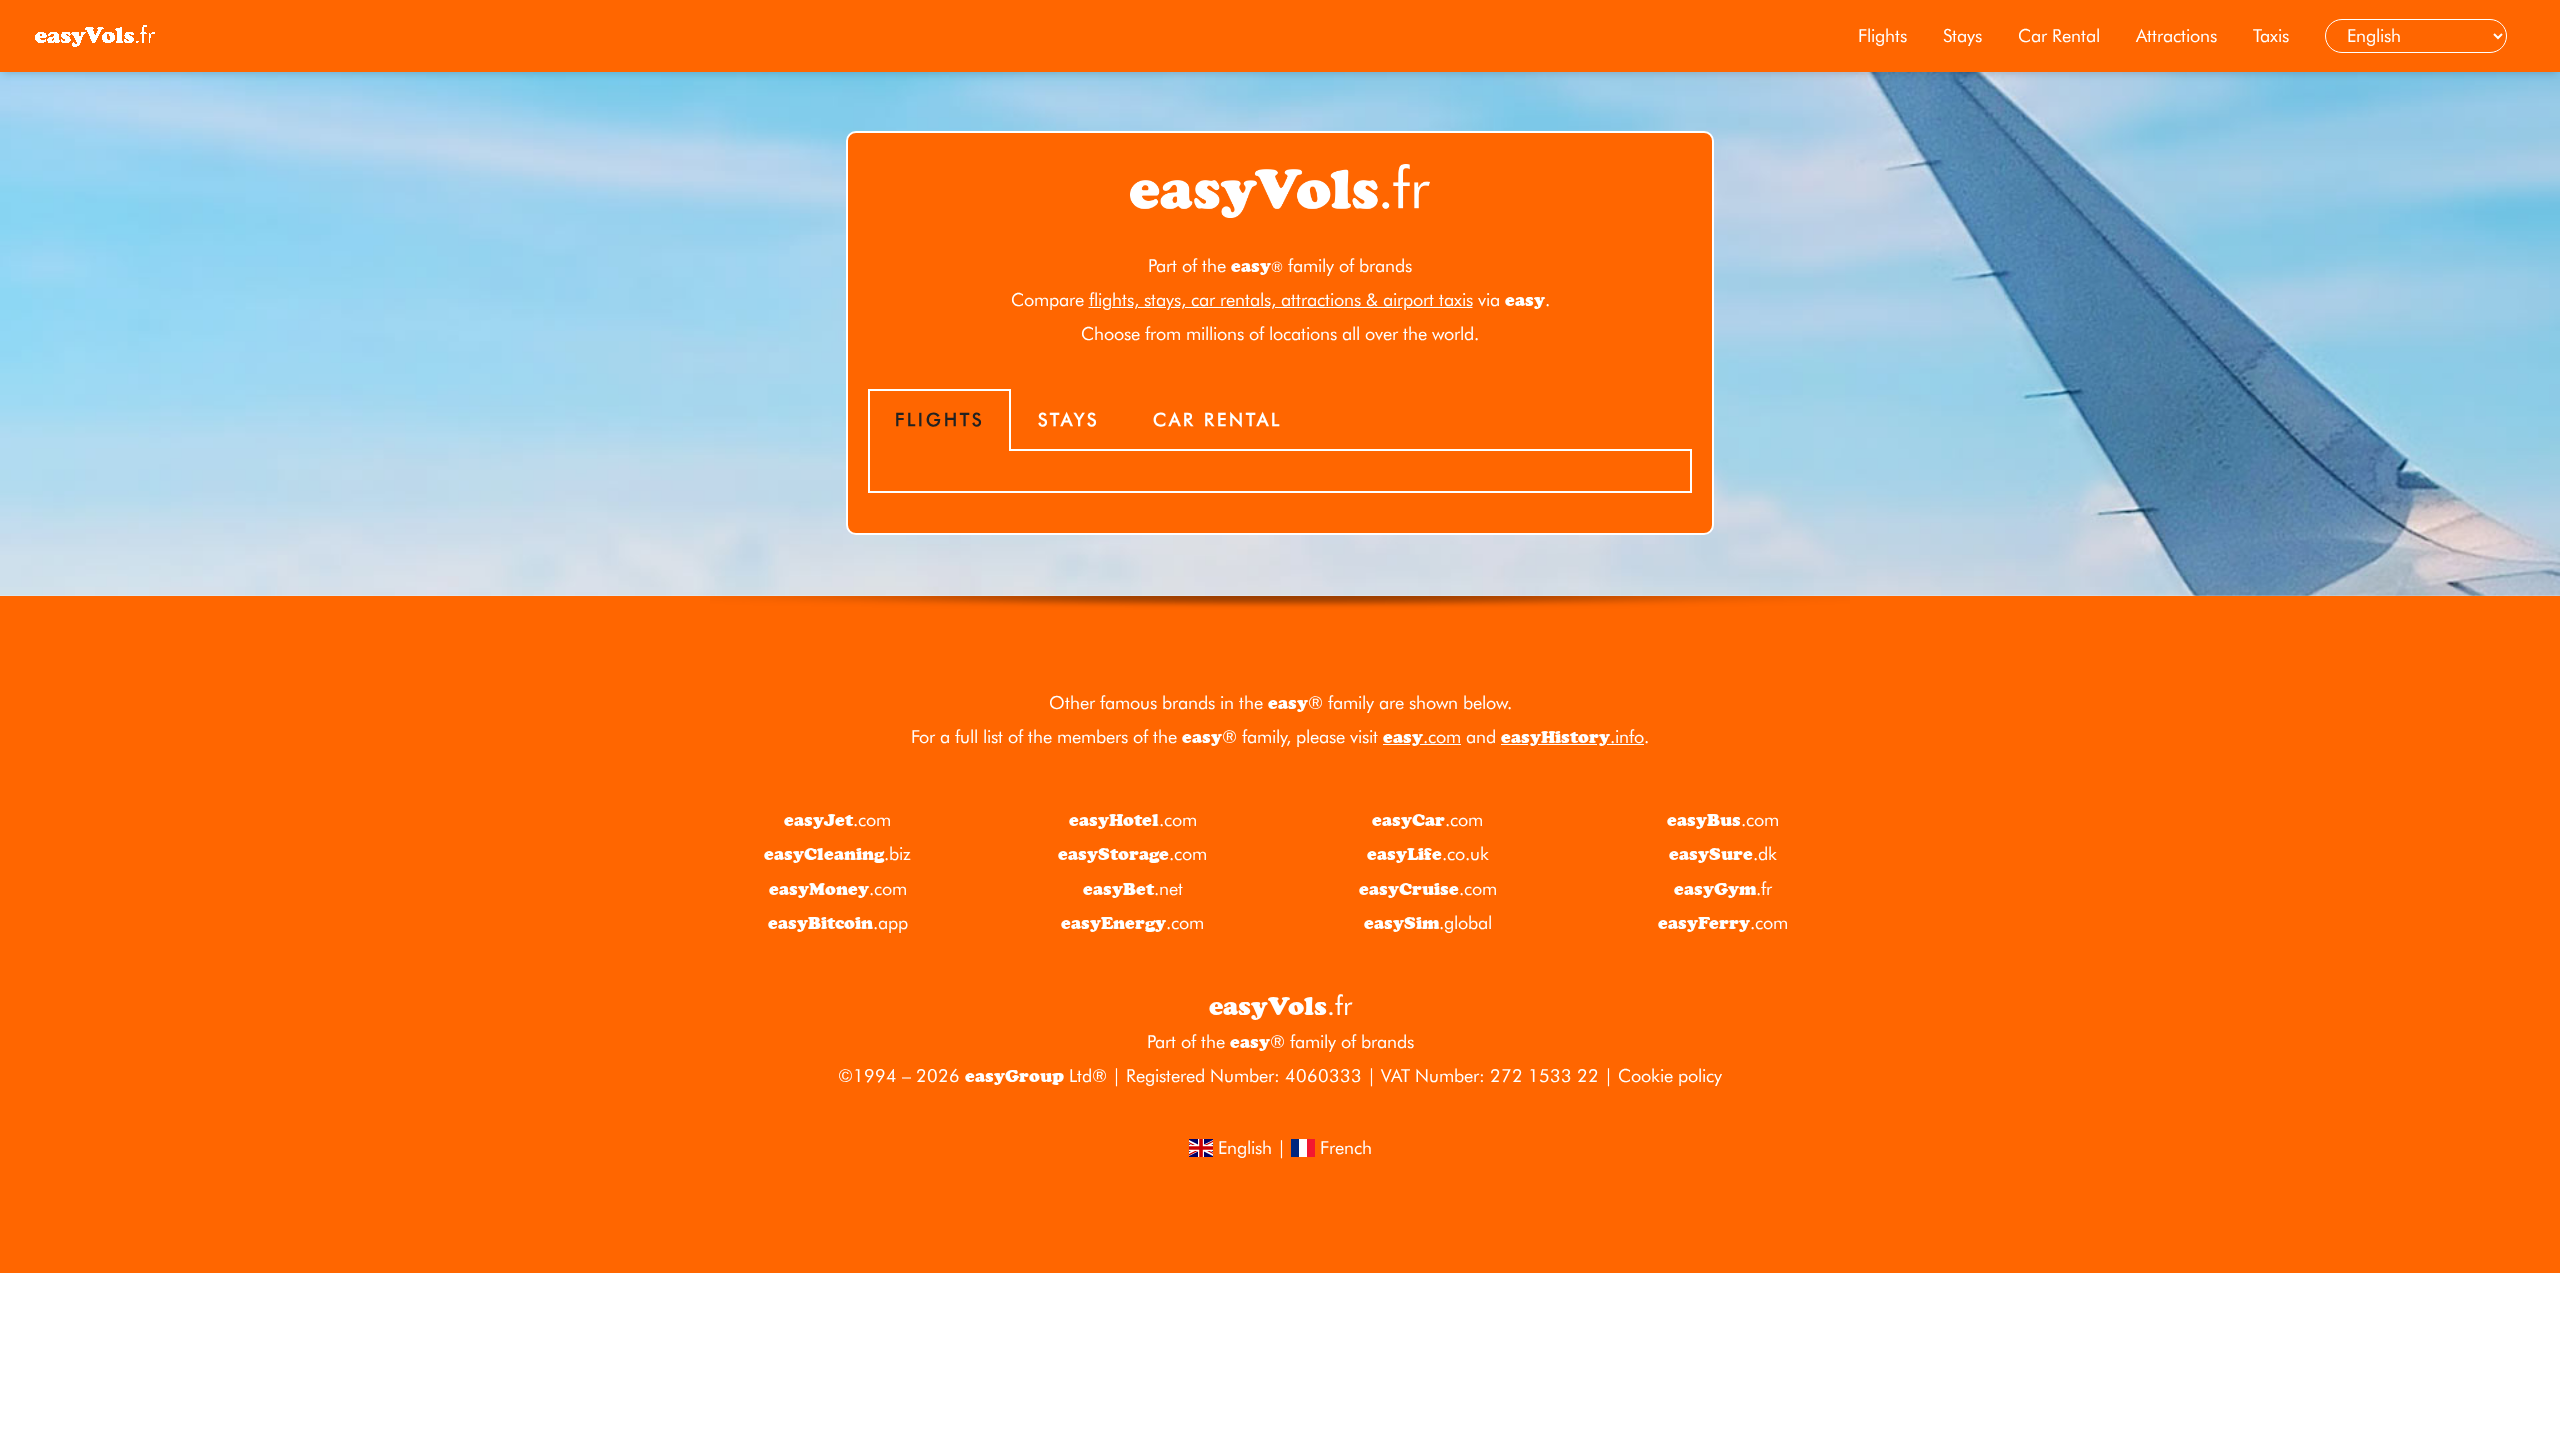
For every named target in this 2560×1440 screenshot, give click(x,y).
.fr (1723, 888)
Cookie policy (1670, 1075)
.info (1572, 736)
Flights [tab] (939, 419)
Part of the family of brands (1280, 265)
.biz (837, 853)
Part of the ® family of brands (1280, 1041)
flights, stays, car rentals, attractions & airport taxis (1281, 299)
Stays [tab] (1068, 419)
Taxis (2271, 35)
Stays (1962, 35)
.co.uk (1428, 853)
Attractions (2176, 35)
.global (1428, 922)
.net (1133, 888)
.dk (1723, 853)
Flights (1882, 35)
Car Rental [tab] (1217, 419)
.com (1422, 736)
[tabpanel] (1280, 472)
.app (838, 922)
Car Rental (2059, 35)
